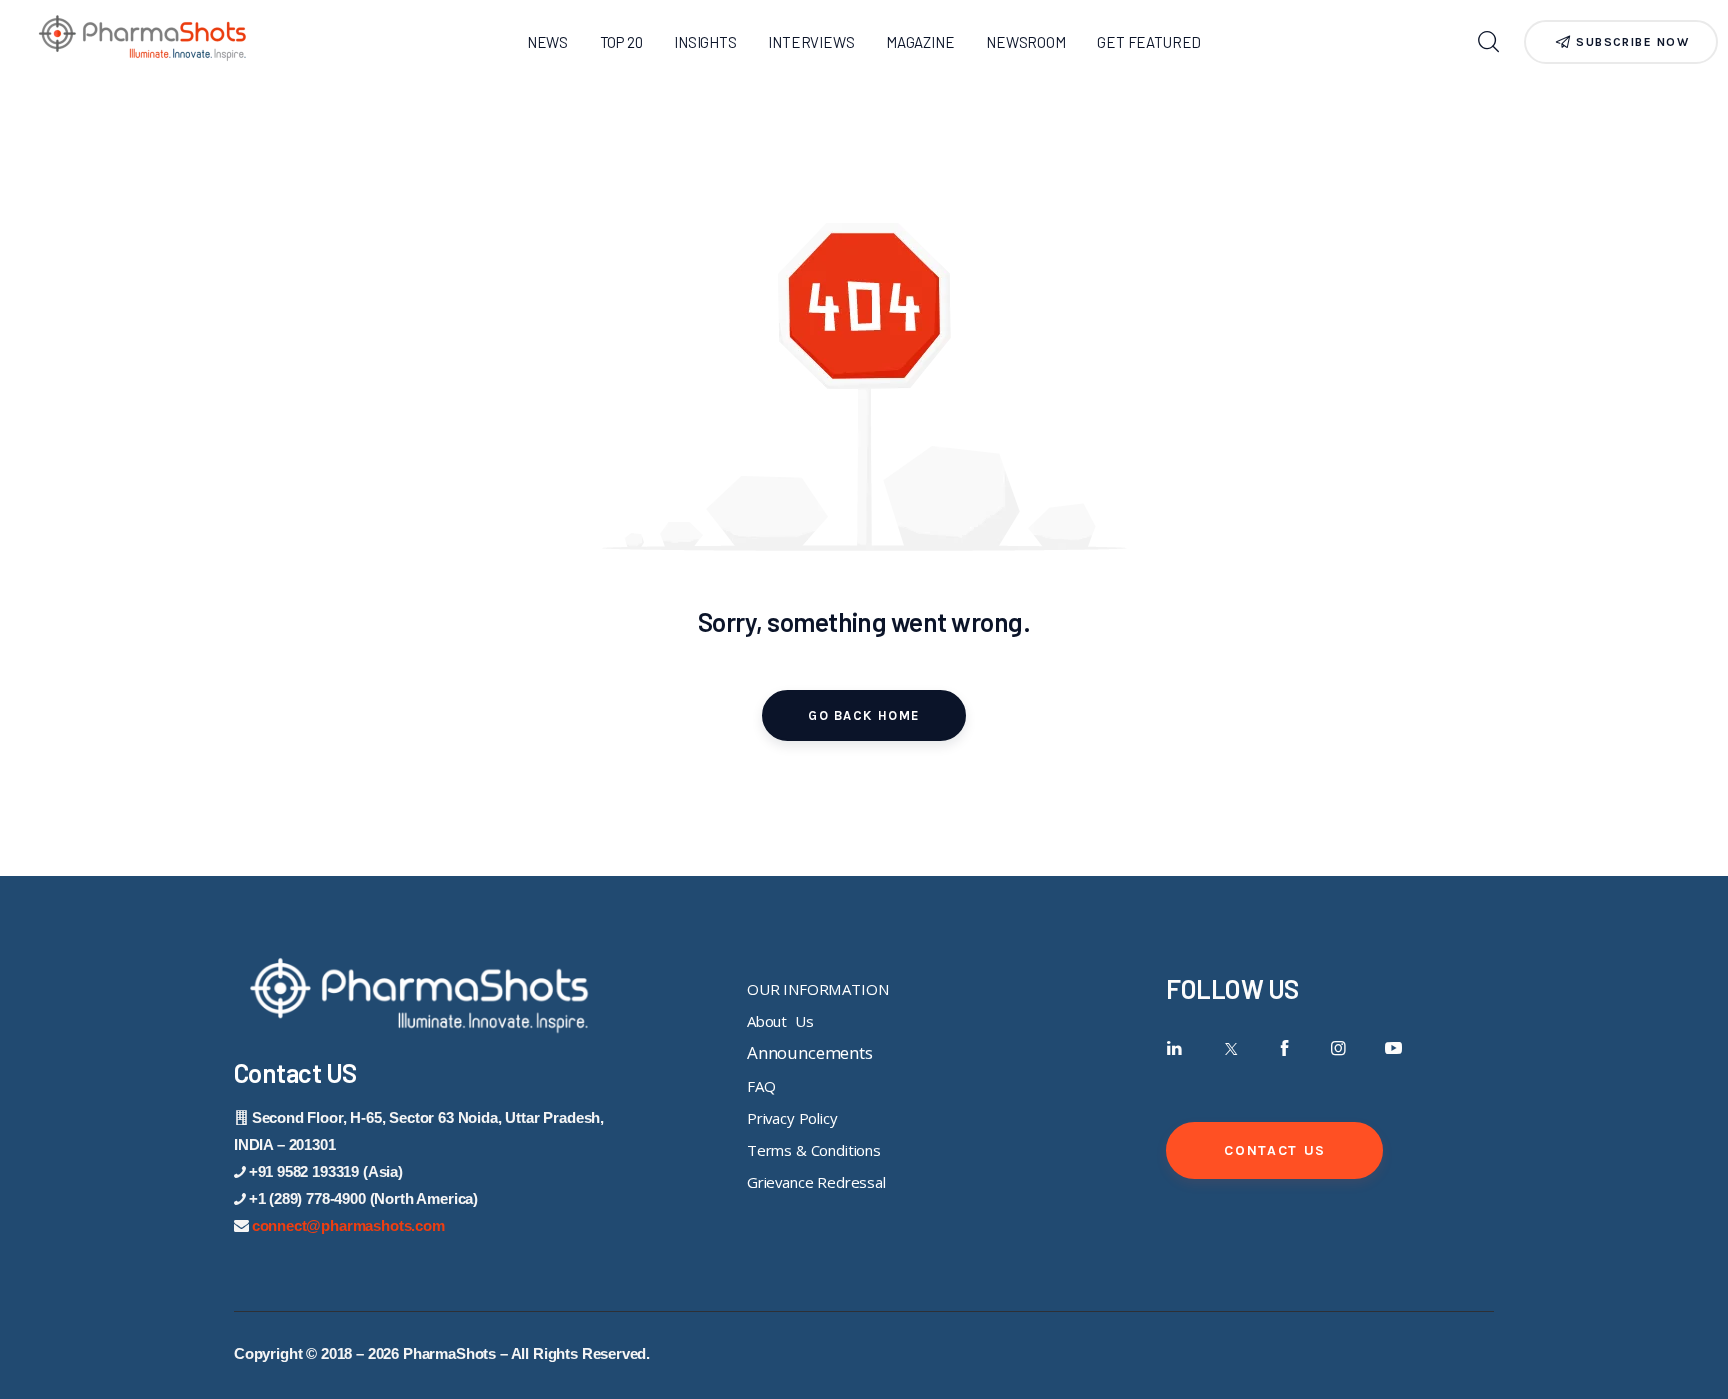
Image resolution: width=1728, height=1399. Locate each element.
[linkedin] (1174, 1048)
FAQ (761, 1086)
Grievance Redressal (816, 1182)
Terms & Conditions (814, 1150)
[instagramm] (1338, 1048)
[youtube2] (1393, 1048)
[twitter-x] (1229, 1048)
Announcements (810, 1052)
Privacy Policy (792, 1118)
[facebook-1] (1284, 1048)
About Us (780, 1021)
